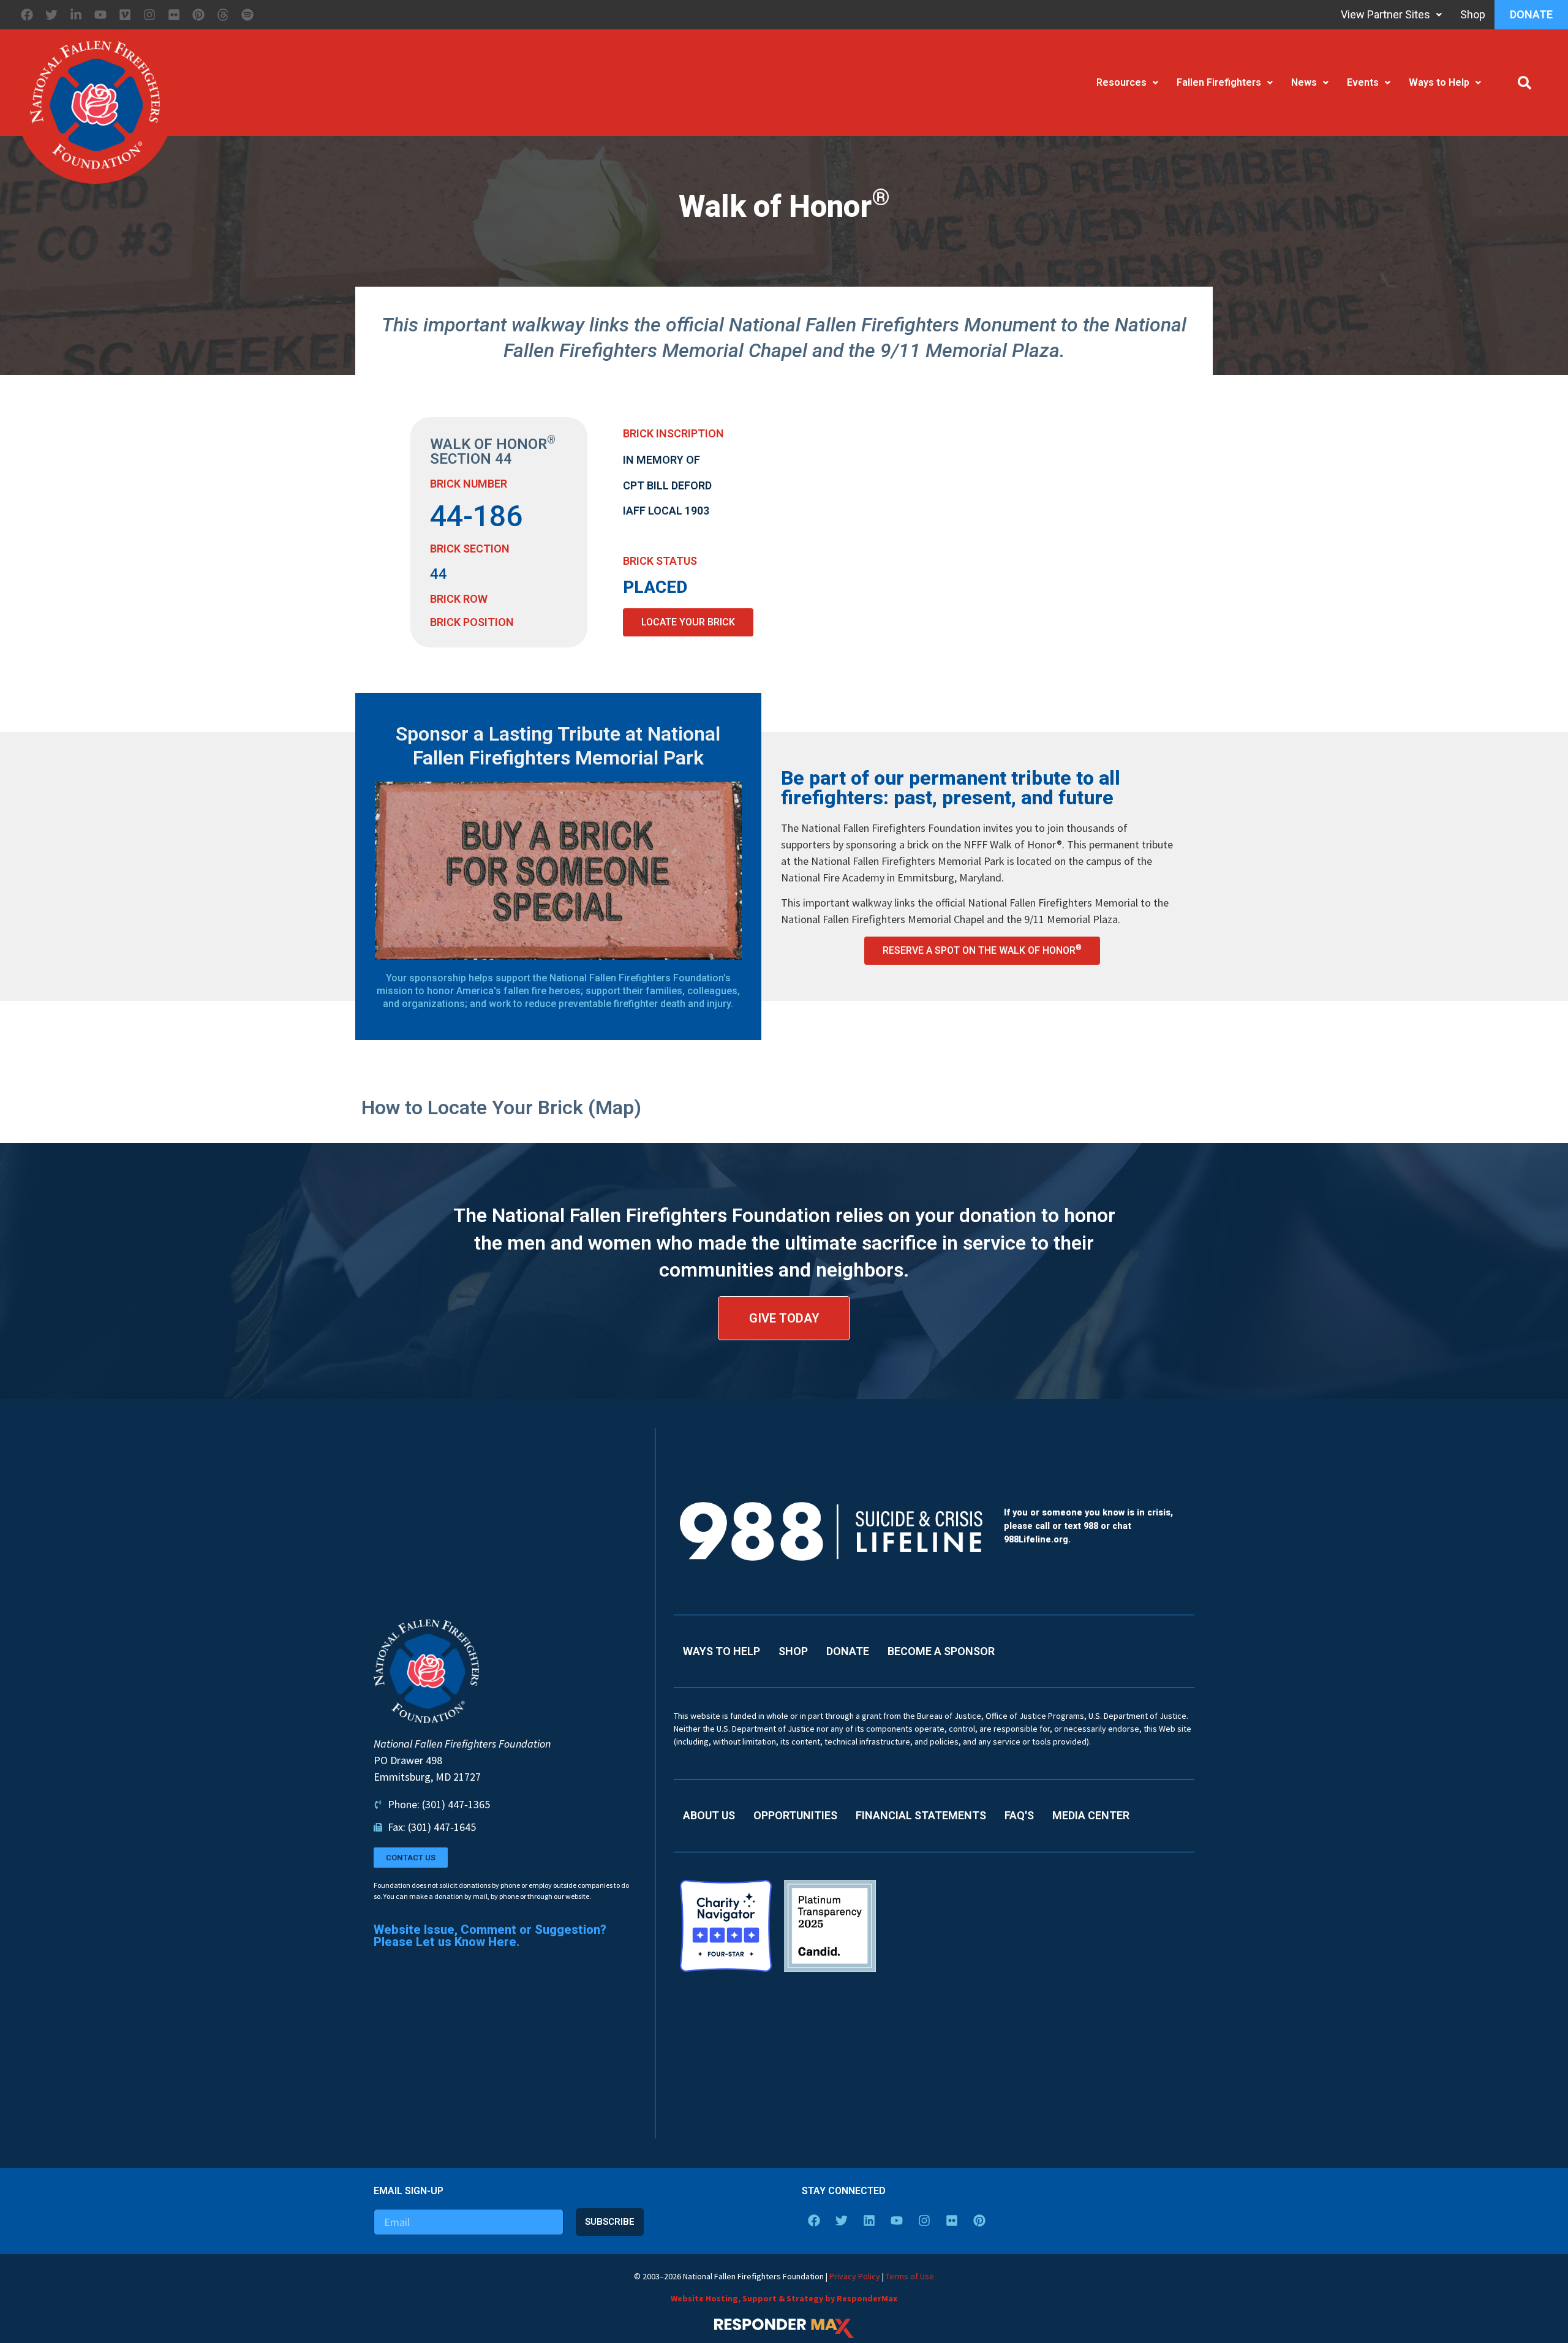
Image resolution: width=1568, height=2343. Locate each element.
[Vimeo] (125, 15)
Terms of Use (910, 2276)
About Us (709, 1815)
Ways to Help (1439, 82)
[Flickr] (174, 15)
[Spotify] (247, 15)
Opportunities (795, 1815)
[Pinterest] (198, 15)
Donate (1531, 14)
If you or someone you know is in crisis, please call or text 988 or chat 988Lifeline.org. (1088, 1526)
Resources (1121, 82)
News (1304, 82)
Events (1363, 82)
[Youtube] (100, 15)
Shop (1473, 14)
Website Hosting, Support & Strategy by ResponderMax (784, 2298)
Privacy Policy (855, 2276)
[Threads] (223, 15)
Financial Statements (921, 1815)
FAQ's (1019, 1815)
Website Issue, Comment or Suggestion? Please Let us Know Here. (490, 1936)
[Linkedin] (869, 2220)
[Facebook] (27, 15)
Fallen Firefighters (1219, 82)
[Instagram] (149, 15)
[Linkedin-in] (76, 15)
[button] (1525, 83)
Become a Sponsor (941, 1651)
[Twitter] (51, 15)
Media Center (1091, 1815)
